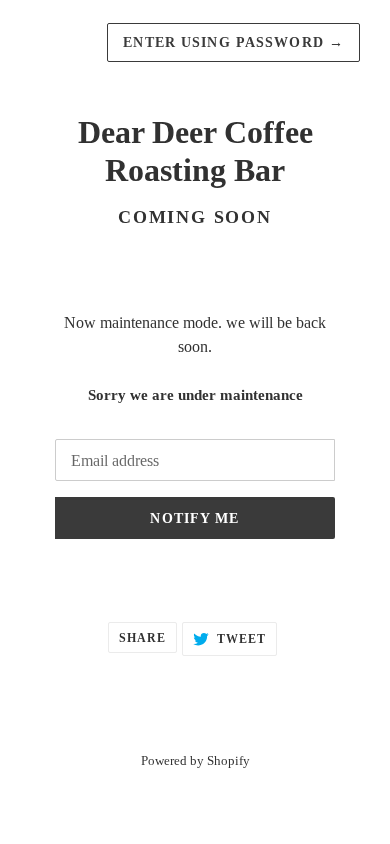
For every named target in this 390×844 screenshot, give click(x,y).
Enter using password (233, 42)
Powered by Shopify (195, 761)
